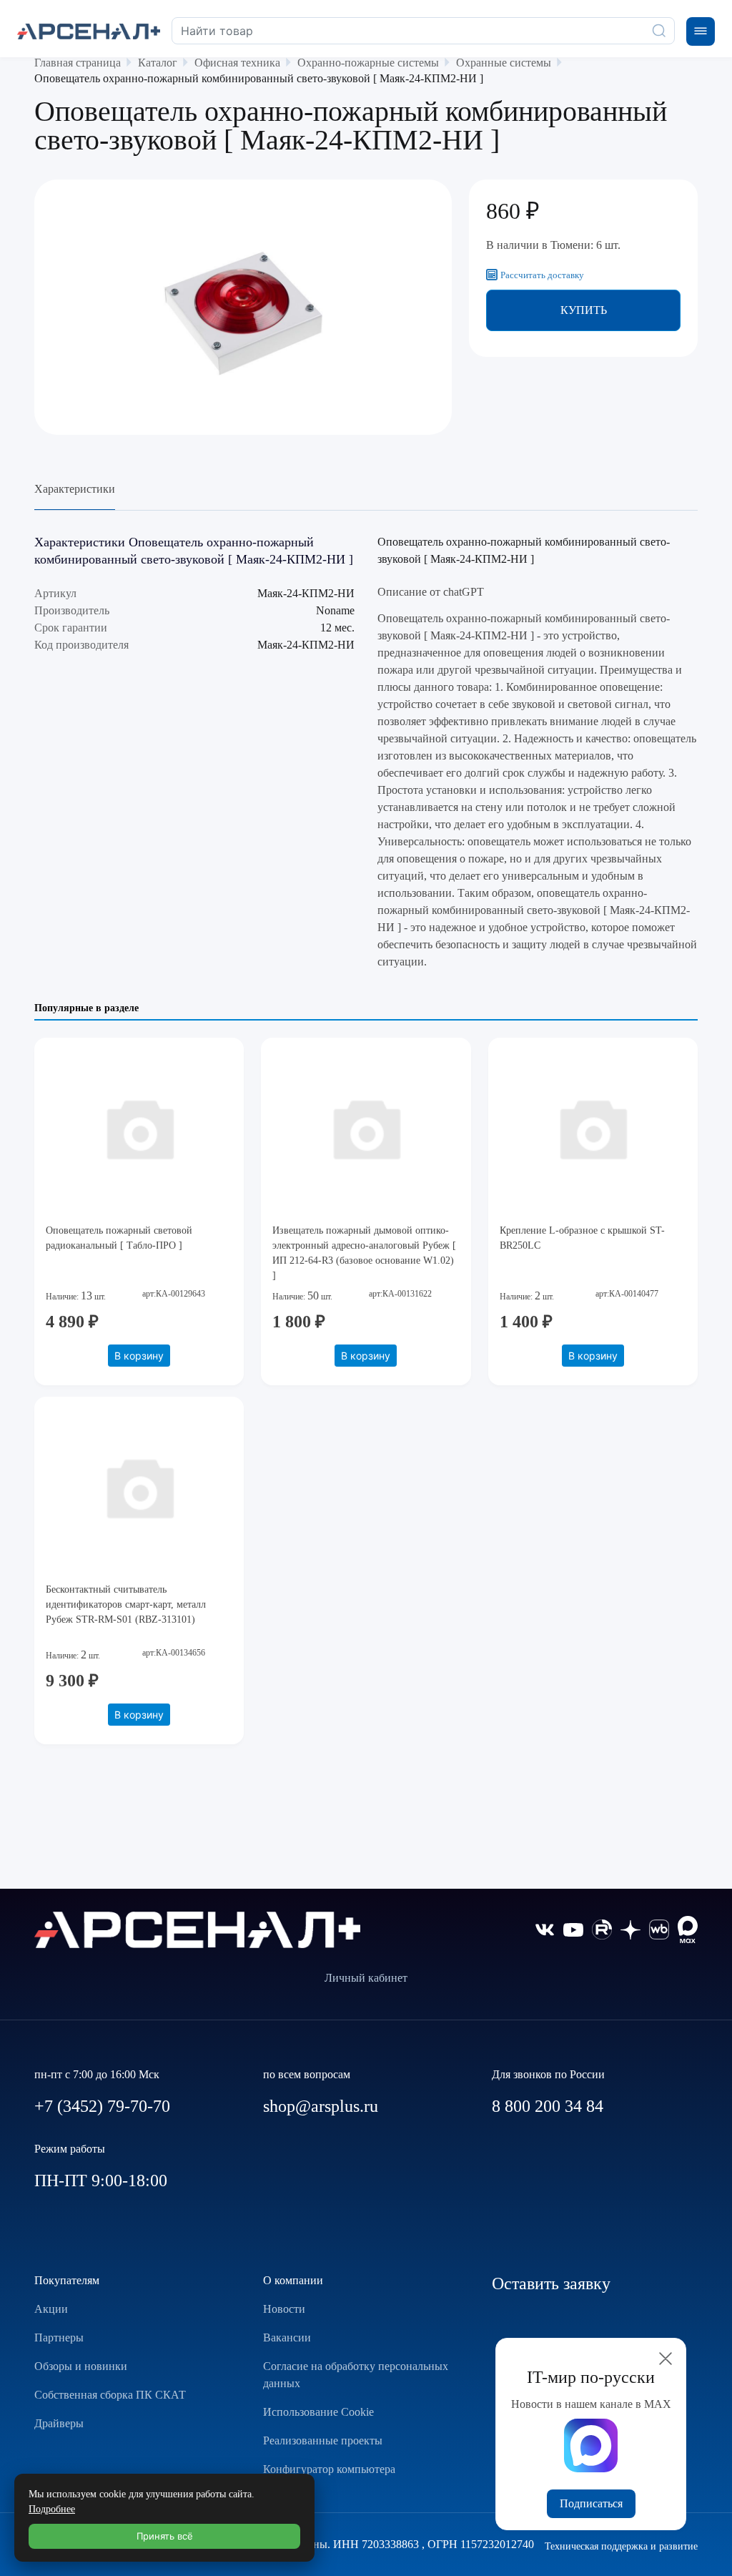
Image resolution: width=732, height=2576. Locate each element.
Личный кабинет (366, 1978)
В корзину (139, 1356)
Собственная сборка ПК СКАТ (110, 2395)
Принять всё (165, 2536)
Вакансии (287, 2337)
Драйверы (59, 2423)
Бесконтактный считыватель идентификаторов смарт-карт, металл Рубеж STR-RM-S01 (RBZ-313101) (126, 1604)
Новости (284, 2309)
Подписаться (591, 2503)
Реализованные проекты (323, 2440)
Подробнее (52, 2509)
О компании (293, 2280)
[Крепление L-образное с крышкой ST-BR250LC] (593, 1128)
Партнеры (59, 2337)
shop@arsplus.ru (321, 2106)
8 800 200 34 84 (548, 2106)
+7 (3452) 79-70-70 (102, 2106)
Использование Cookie (318, 2412)
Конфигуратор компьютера (329, 2469)
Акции (51, 2309)
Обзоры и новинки (81, 2366)
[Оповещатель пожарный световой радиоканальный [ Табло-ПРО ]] (139, 1128)
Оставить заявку (551, 2284)
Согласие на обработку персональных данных (356, 2375)
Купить (584, 310)
